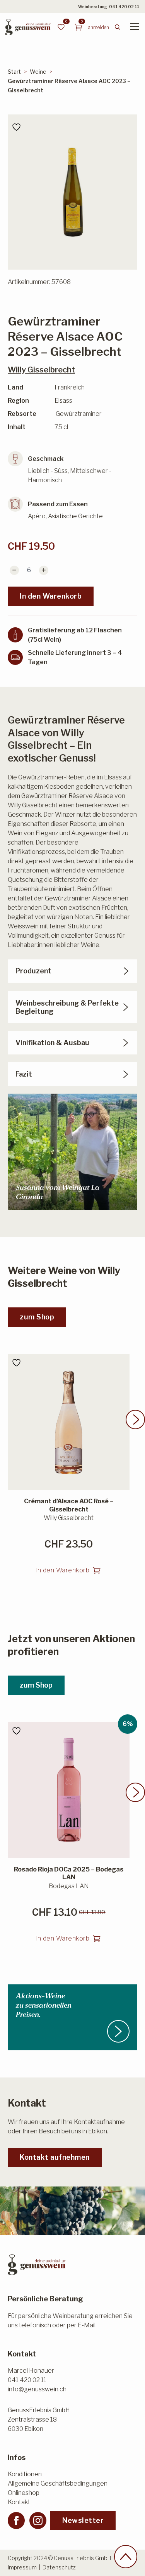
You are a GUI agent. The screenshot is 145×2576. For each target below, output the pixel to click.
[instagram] (38, 2521)
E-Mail (87, 2325)
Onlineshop (24, 2493)
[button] (135, 1420)
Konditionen (25, 2474)
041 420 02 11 (124, 7)
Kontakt (19, 2502)
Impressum (22, 2567)
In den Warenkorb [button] (62, 1570)
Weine (38, 72)
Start (14, 72)
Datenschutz (59, 2567)
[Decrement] (14, 570)
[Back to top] (126, 2557)
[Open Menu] (135, 27)
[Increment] (44, 570)
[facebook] (16, 2521)
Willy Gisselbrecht (41, 370)
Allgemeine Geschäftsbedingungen (58, 2483)
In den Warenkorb (51, 596)
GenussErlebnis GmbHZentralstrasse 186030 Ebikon (39, 2419)
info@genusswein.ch (37, 2389)
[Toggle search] (118, 27)
